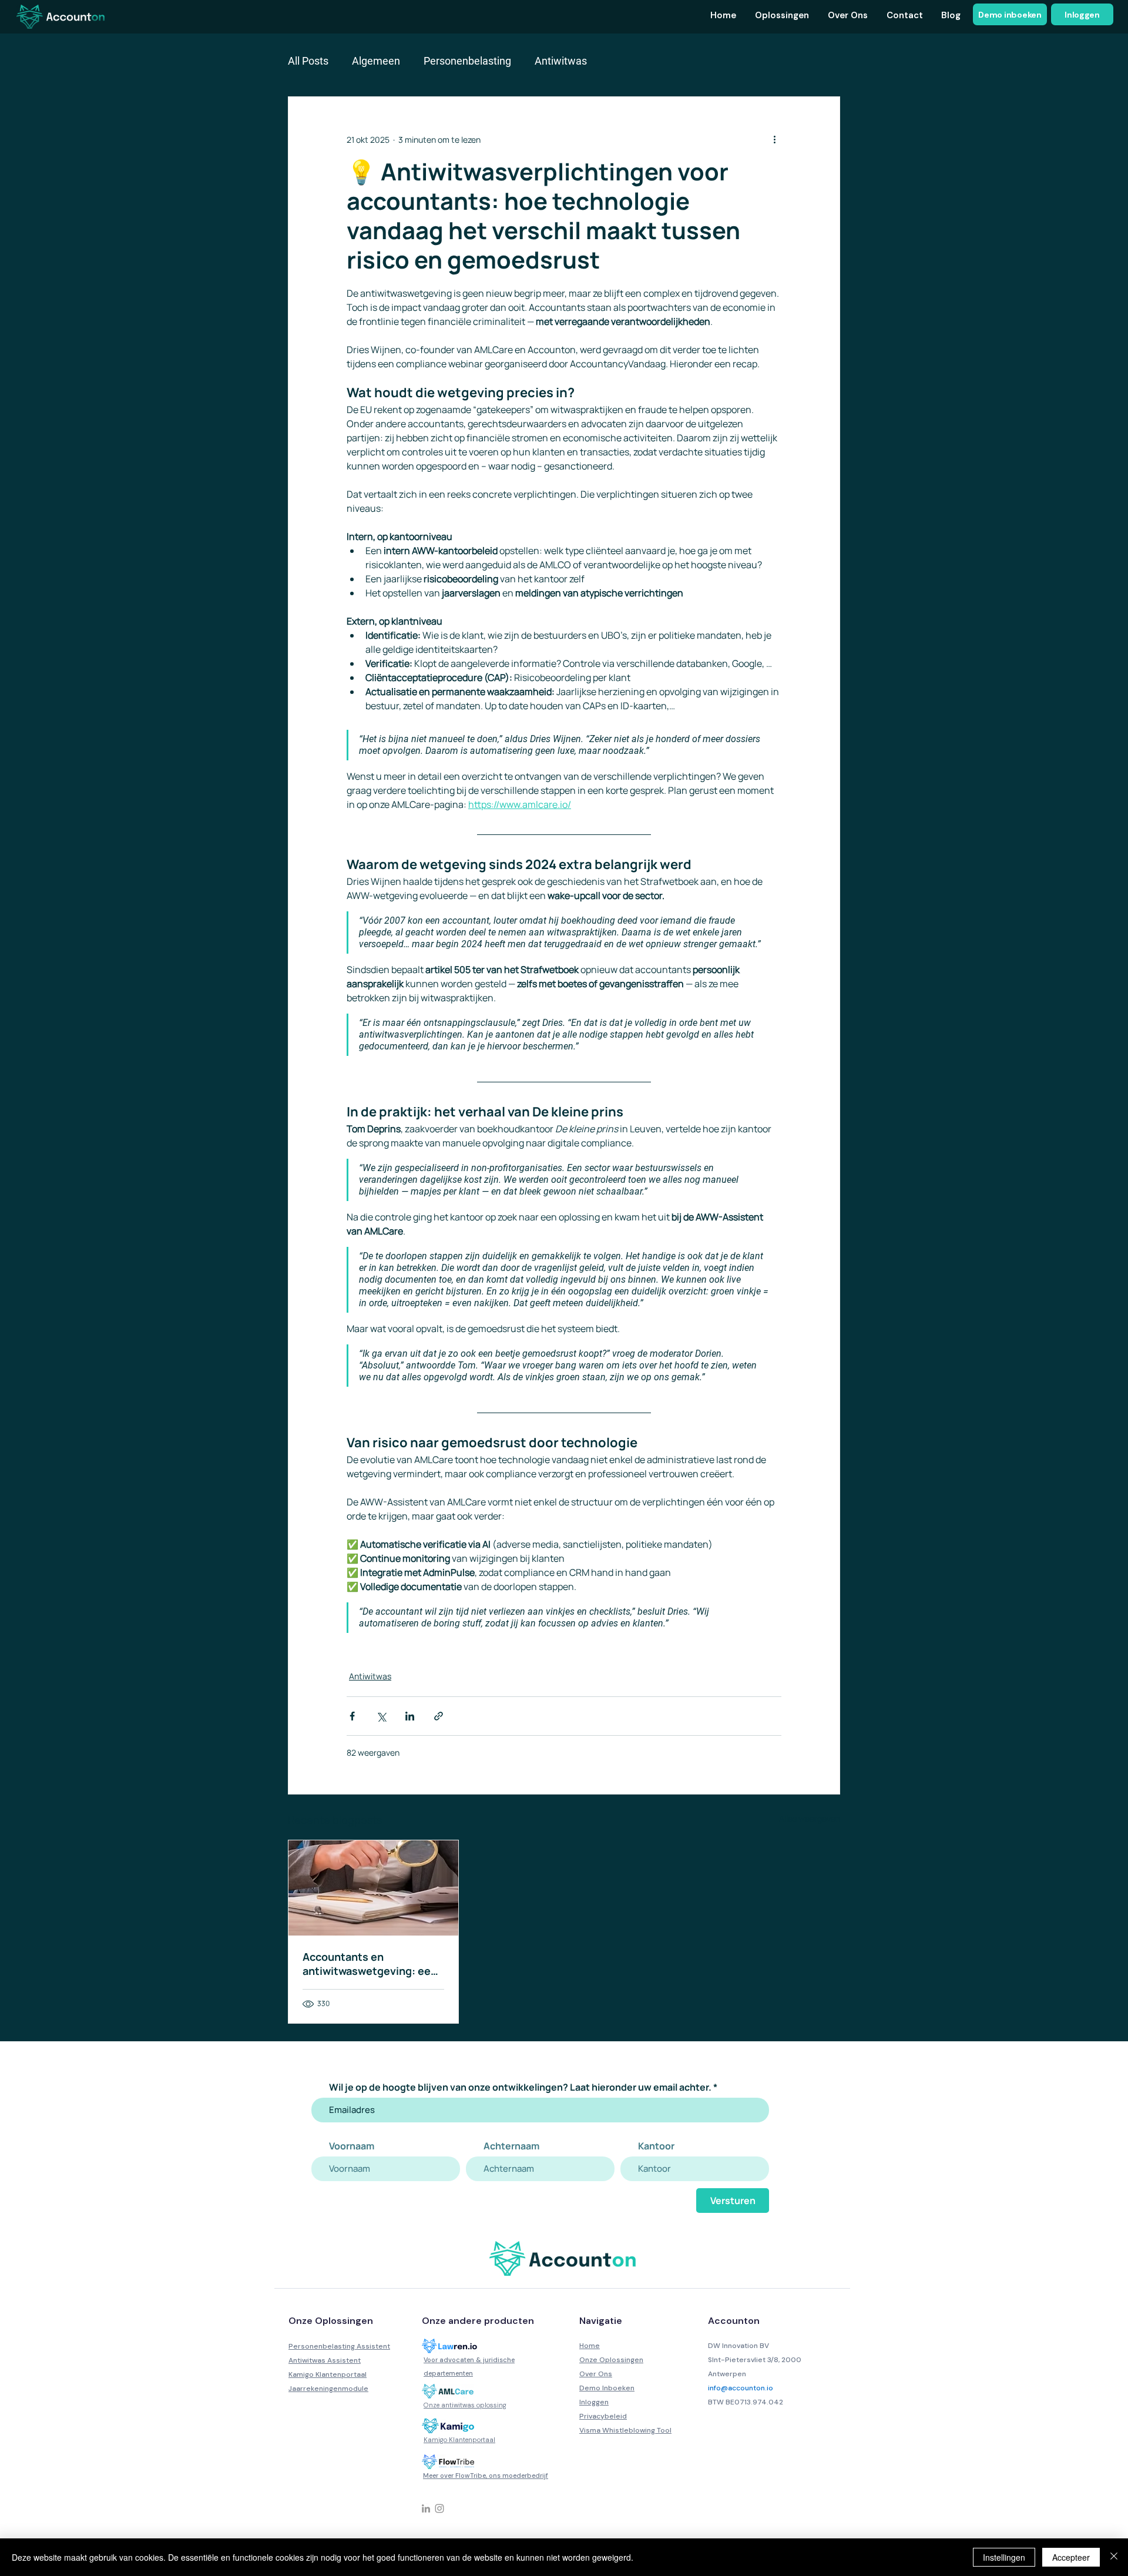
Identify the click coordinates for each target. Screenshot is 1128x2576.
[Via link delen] (439, 1716)
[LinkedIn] (426, 2508)
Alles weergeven (810, 1818)
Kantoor (656, 2146)
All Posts (308, 61)
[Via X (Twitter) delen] (381, 1716)
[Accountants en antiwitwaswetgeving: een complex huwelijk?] (373, 1888)
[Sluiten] (1114, 2557)
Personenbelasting (467, 61)
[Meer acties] (774, 139)
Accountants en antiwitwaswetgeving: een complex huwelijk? (370, 1964)
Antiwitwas (561, 61)
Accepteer (1071, 2557)
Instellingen (1004, 2557)
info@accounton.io (741, 2388)
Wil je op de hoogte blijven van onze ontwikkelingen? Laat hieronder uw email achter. (520, 2087)
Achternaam (511, 2146)
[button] (781, 16)
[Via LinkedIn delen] (410, 1716)
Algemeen (376, 61)
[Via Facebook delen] (352, 1716)
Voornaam (352, 2146)
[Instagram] (439, 2508)
